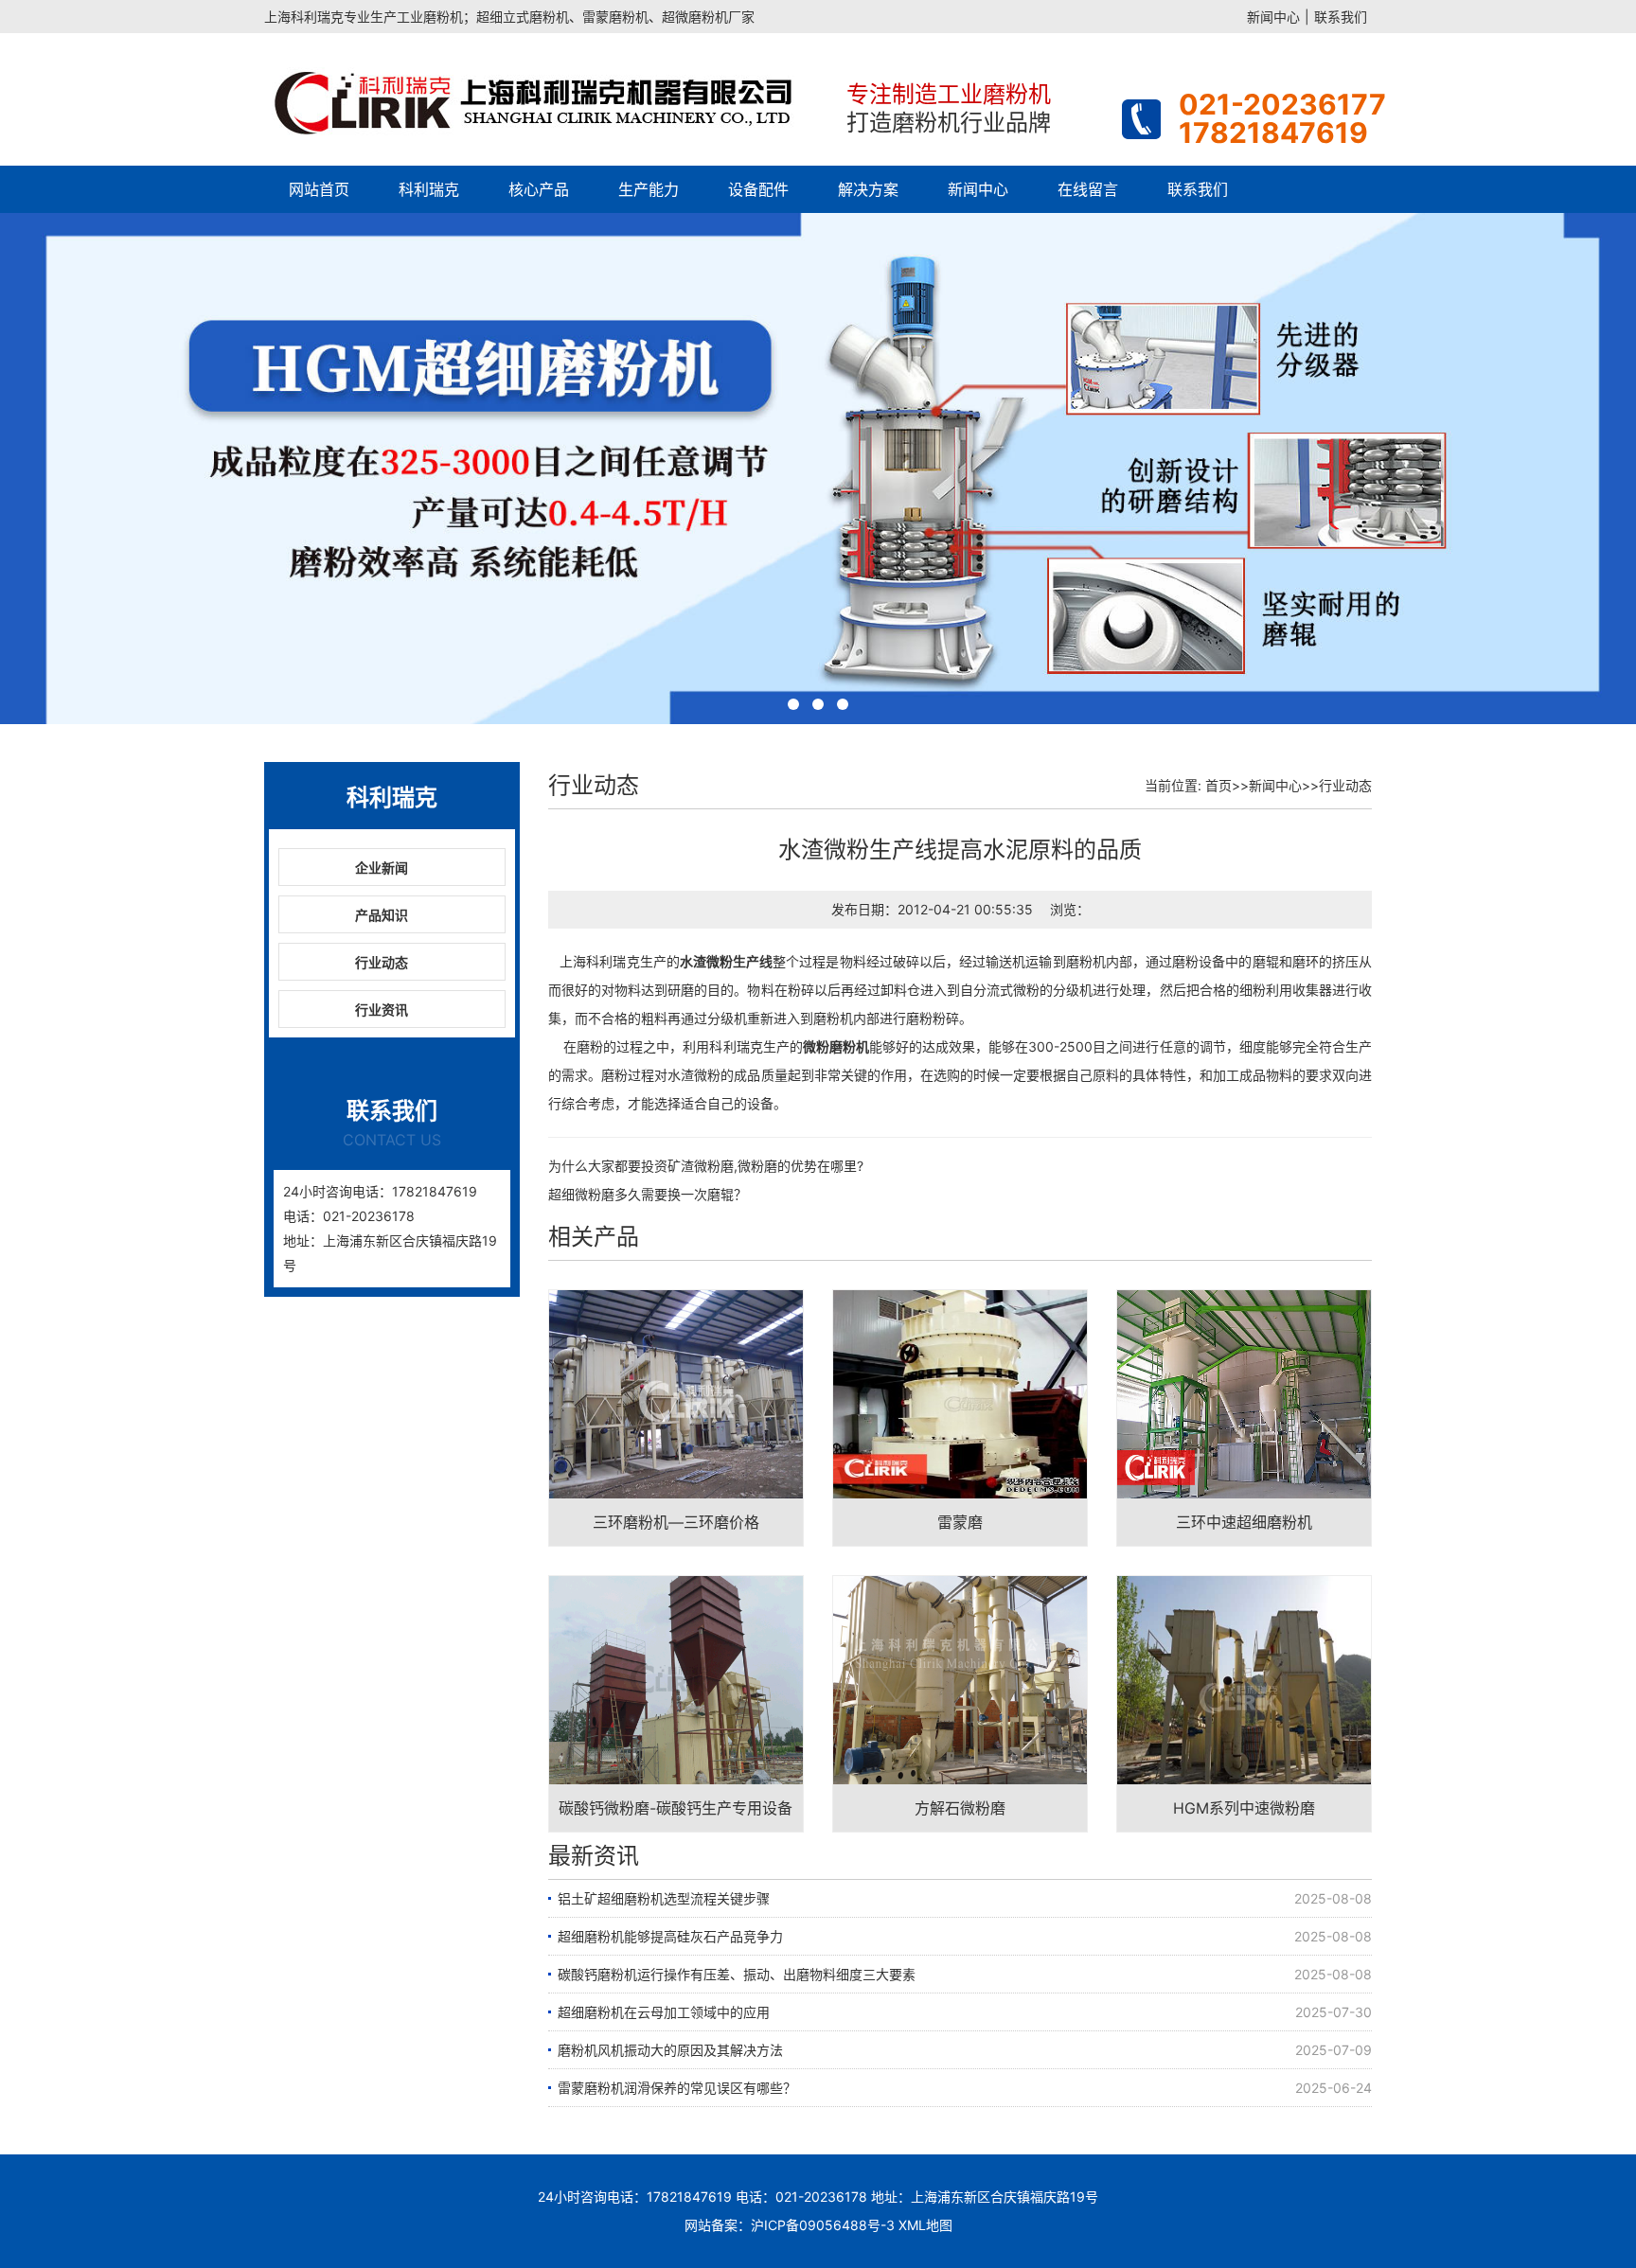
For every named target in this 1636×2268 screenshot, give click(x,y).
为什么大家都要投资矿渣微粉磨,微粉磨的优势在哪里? (706, 1166)
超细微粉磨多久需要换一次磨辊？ (648, 1194)
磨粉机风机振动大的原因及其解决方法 (670, 2050)
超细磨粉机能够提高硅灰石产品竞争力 (670, 1936)
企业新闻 (382, 868)
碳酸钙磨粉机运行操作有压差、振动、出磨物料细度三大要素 (737, 1974)
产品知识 (382, 915)
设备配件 (758, 189)
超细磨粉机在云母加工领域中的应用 (664, 2012)
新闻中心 (1273, 17)
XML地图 (925, 2225)
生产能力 (649, 189)
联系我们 (1341, 17)
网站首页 (319, 189)
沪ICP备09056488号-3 (823, 2225)
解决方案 (868, 189)
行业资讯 (382, 1010)
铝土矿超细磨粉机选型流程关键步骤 (664, 1898)
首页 (1218, 785)
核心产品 (539, 189)
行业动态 (382, 962)
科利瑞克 (429, 189)
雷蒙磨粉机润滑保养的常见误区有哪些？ (677, 2088)
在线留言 (1088, 189)
